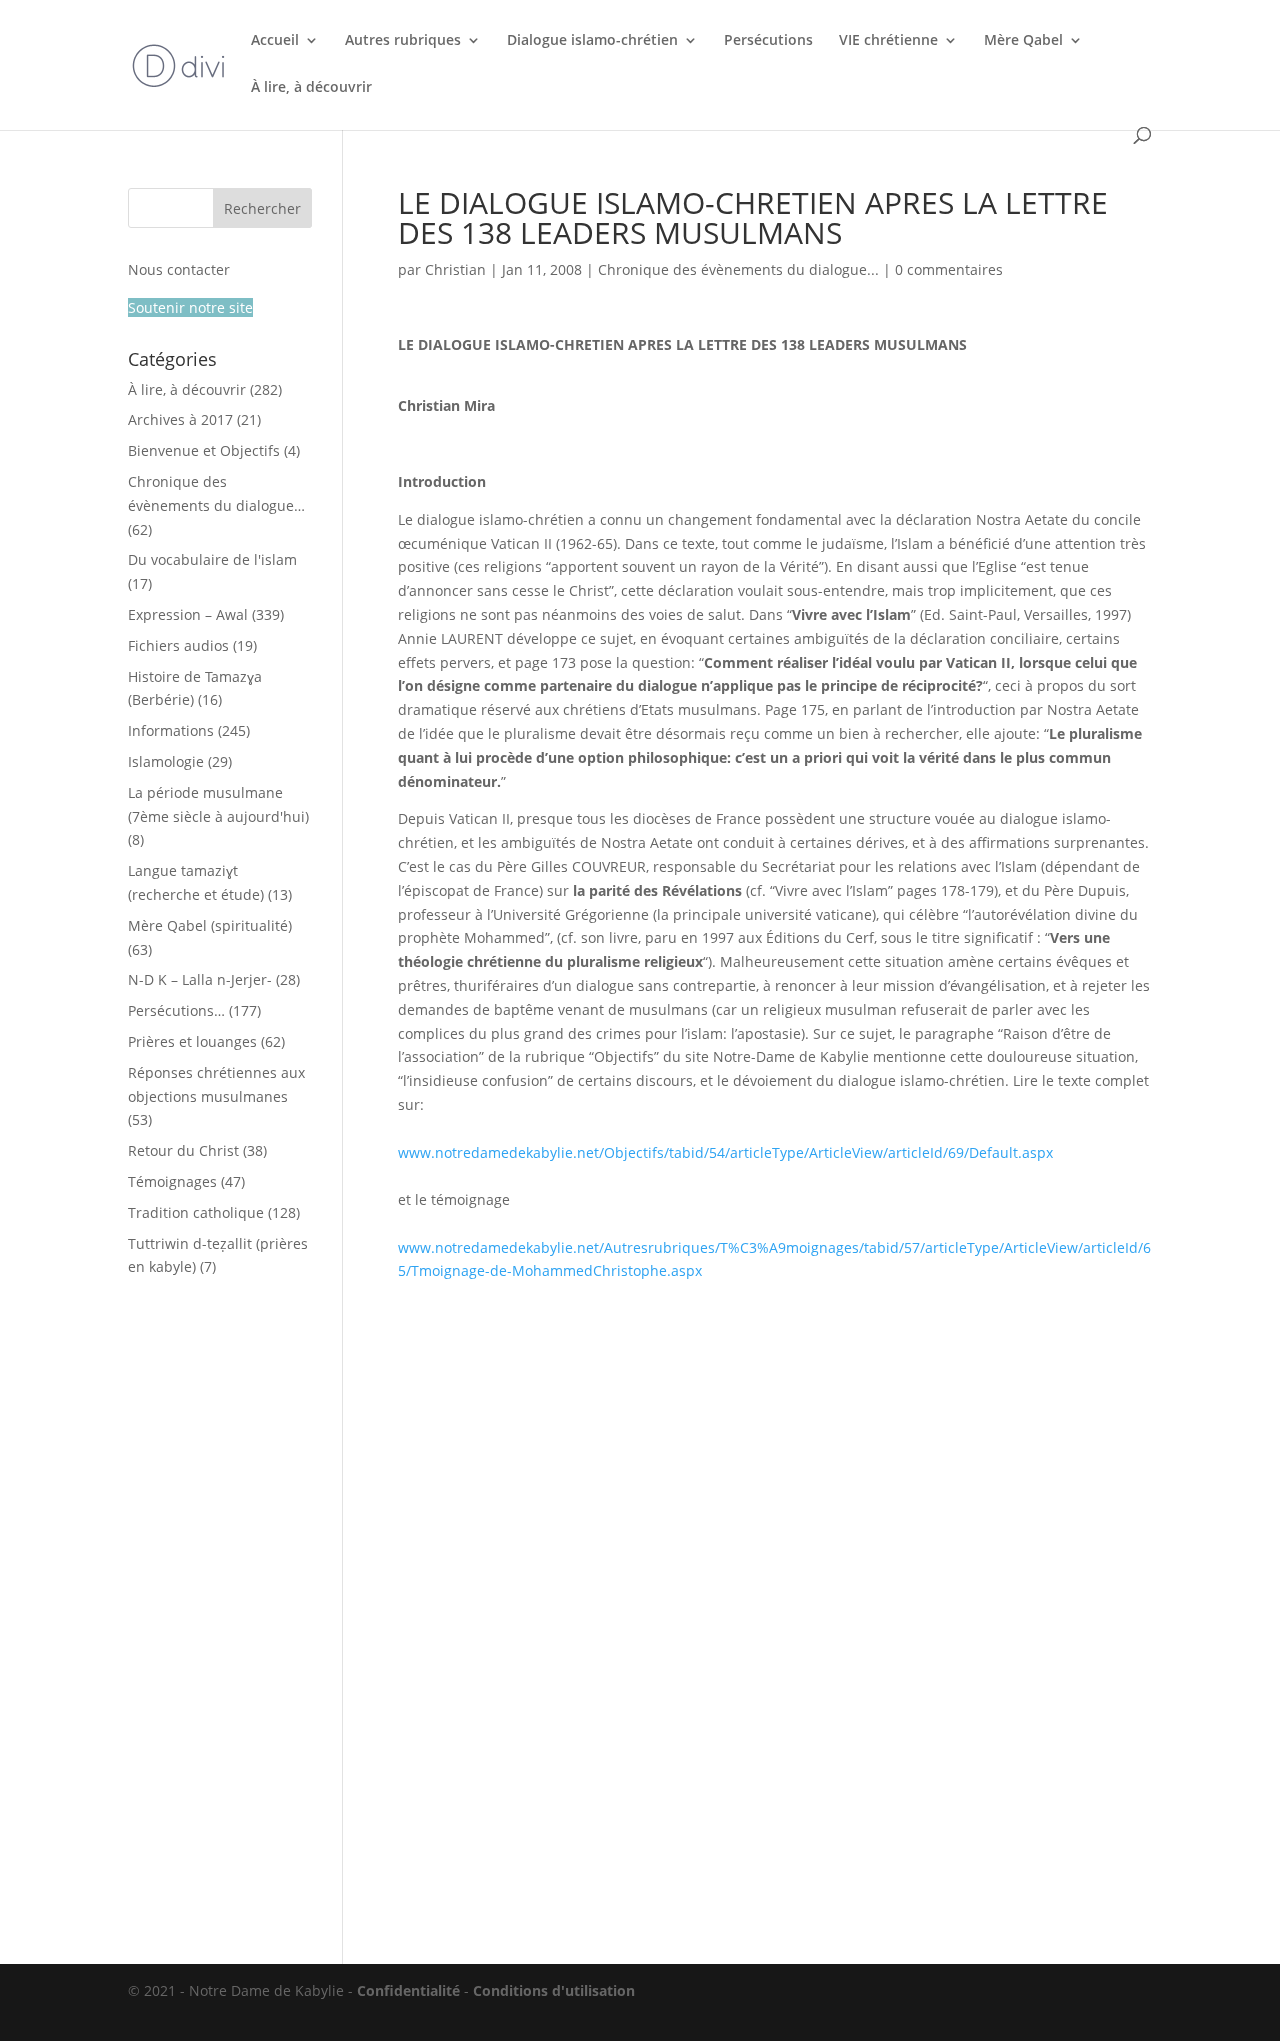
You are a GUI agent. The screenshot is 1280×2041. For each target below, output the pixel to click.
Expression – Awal (188, 614)
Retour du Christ (183, 1150)
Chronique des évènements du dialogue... (738, 269)
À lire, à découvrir (311, 88)
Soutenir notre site (190, 307)
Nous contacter (179, 269)
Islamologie (166, 761)
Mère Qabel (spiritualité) (210, 925)
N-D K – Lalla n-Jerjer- (200, 979)
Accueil (275, 41)
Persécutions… (176, 1010)
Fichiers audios (178, 645)
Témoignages (172, 1181)
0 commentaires (949, 269)
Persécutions (768, 41)
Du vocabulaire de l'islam (212, 559)
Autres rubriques (403, 41)
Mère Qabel (1023, 41)
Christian (455, 269)
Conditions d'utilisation (554, 1990)
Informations (171, 730)
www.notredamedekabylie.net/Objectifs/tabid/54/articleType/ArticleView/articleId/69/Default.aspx (725, 1152)
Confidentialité (408, 1990)
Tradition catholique (196, 1212)
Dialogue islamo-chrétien (592, 41)
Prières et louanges (192, 1041)
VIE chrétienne (888, 41)
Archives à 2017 (180, 419)
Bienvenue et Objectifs (204, 450)
